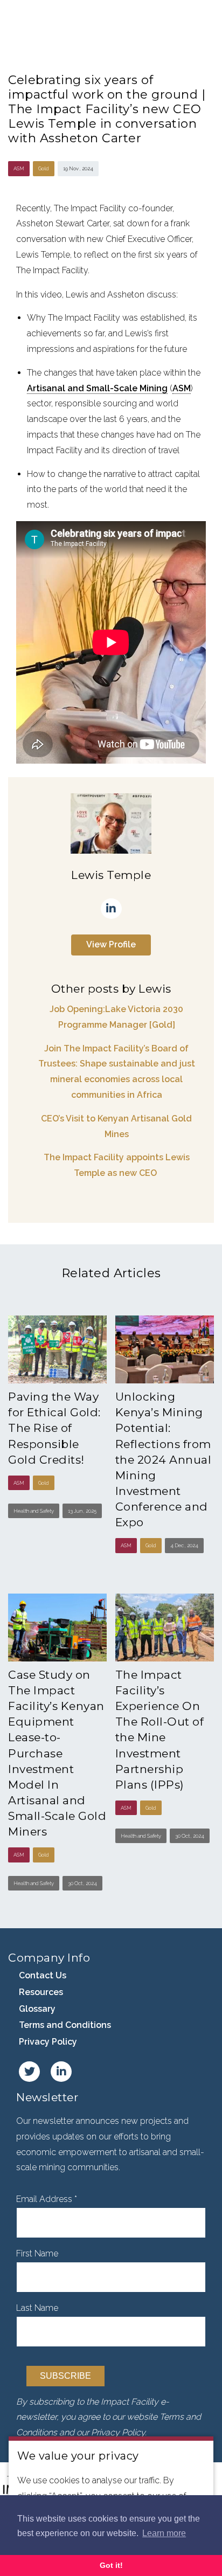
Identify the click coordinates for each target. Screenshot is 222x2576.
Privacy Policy (48, 2042)
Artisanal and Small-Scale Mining (97, 388)
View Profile (111, 944)
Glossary (37, 2009)
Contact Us (43, 1975)
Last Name (37, 2308)
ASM (182, 388)
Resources (41, 1992)
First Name (37, 2253)
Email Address (47, 2199)
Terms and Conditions (65, 2025)
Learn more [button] (164, 2533)
